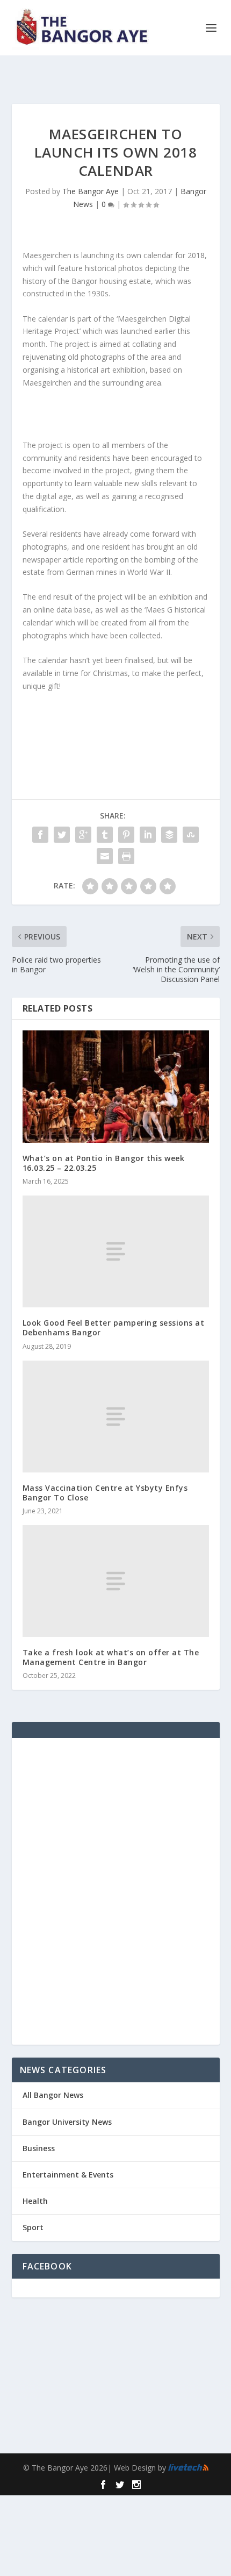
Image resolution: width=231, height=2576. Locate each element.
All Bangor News (53, 2095)
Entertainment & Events (68, 2175)
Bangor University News (67, 2122)
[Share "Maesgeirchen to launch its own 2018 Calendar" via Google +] (83, 835)
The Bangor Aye (91, 191)
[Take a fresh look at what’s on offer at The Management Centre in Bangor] (116, 1581)
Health (35, 2201)
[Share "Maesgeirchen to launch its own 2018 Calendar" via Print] (126, 856)
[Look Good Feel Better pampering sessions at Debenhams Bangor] (116, 1251)
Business (39, 2148)
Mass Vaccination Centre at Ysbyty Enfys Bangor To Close (105, 1493)
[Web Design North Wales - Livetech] (188, 2468)
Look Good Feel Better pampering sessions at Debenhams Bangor (114, 1328)
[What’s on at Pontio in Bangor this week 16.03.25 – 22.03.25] (116, 1086)
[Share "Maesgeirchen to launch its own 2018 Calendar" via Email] (105, 856)
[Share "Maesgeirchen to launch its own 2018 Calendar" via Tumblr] (105, 835)
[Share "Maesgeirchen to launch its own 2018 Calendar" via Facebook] (40, 835)
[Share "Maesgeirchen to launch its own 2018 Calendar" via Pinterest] (126, 835)
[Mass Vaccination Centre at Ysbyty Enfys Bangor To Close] (116, 1417)
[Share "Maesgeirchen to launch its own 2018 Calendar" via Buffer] (169, 835)
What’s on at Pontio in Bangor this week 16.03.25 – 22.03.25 (104, 1163)
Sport (33, 2227)
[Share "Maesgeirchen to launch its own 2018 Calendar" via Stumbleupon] (191, 835)
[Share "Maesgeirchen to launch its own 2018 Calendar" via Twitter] (62, 835)
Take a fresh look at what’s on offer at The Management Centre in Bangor (111, 1657)
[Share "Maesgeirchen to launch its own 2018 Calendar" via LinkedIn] (148, 835)
